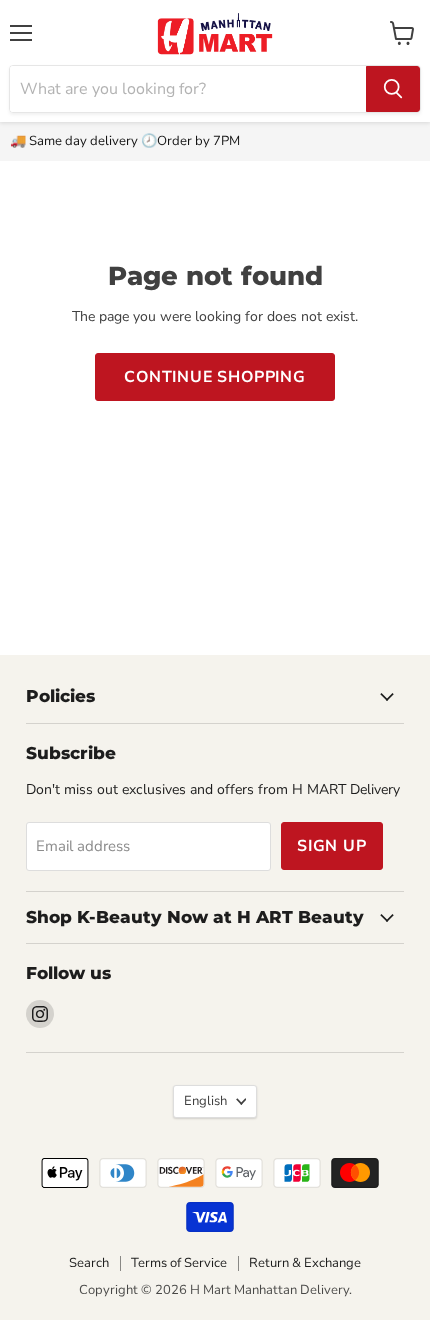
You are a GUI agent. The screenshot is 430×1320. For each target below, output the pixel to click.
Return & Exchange (305, 1263)
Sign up (332, 846)
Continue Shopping (215, 377)
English (205, 1101)
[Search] (393, 89)
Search (89, 1263)
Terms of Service (179, 1263)
